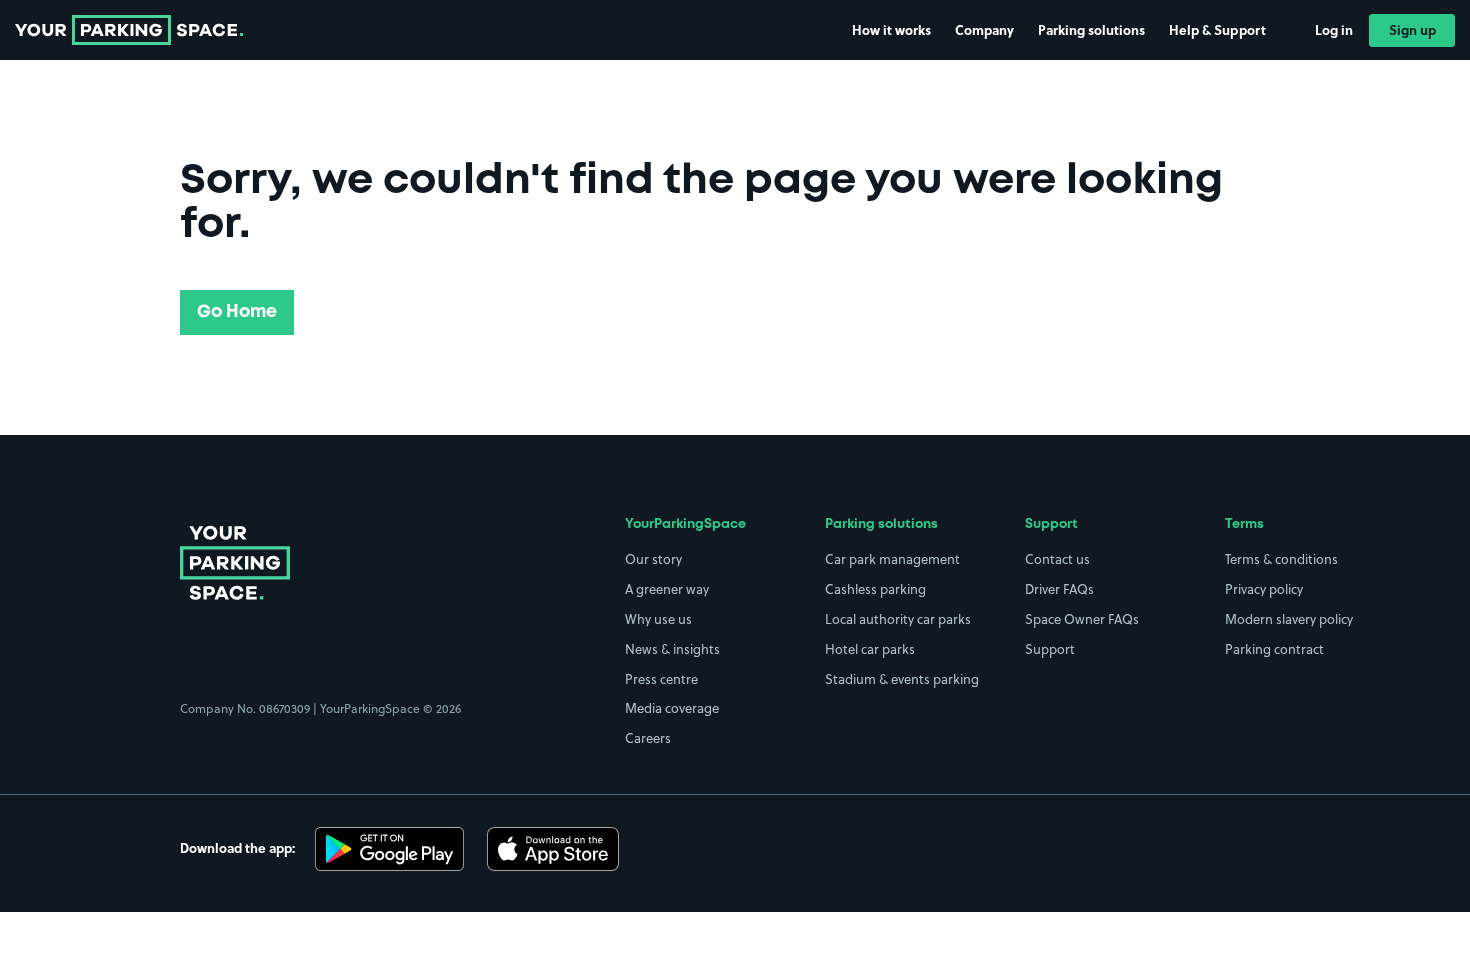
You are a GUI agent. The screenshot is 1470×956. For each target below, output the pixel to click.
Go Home (237, 312)
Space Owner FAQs (1082, 619)
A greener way (667, 589)
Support (1050, 649)
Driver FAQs (1059, 589)
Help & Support (1217, 29)
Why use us (658, 619)
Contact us (1057, 559)
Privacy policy (1264, 589)
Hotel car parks (870, 649)
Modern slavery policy (1289, 619)
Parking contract (1274, 649)
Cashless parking (875, 589)
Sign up (1412, 29)
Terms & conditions (1281, 559)
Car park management (892, 559)
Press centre (661, 679)
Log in (1334, 29)
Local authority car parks (898, 619)
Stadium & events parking (902, 679)
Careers (648, 738)
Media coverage (672, 708)
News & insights (672, 649)
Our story (653, 559)
